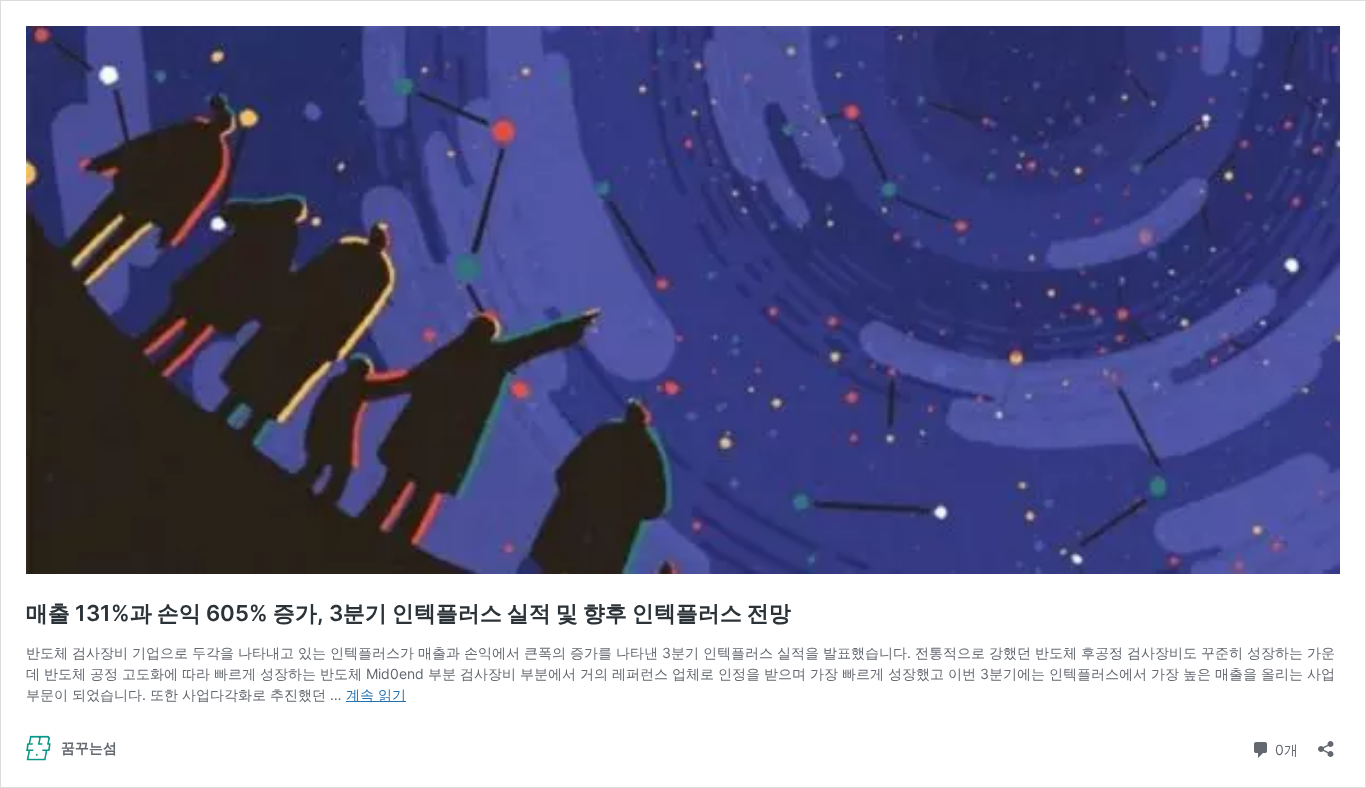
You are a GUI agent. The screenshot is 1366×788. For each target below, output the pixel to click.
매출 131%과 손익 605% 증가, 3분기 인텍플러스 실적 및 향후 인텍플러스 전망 (408, 613)
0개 (1284, 748)
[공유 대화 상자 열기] (1326, 742)
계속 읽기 (376, 694)
